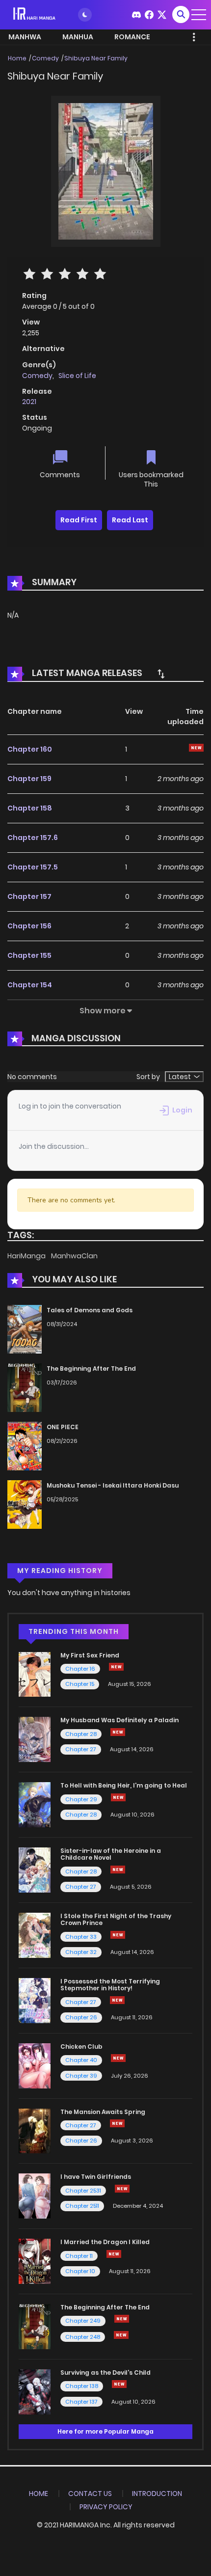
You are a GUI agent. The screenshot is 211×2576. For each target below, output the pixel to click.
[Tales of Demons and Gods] (25, 1329)
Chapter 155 (29, 955)
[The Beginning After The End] (25, 1387)
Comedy (45, 58)
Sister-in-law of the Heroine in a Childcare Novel (111, 1854)
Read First (79, 520)
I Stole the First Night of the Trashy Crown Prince (116, 1919)
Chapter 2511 (82, 2206)
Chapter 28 (81, 1734)
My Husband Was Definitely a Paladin (119, 1720)
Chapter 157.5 (33, 867)
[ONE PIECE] (25, 1445)
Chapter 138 (82, 2386)
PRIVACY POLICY (106, 2507)
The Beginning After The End (91, 1369)
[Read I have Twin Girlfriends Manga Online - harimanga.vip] (35, 2196)
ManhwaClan (74, 1256)
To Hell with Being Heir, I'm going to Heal (124, 1785)
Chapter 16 (80, 1669)
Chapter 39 (81, 2076)
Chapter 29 (81, 1799)
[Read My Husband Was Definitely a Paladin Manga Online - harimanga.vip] (35, 1739)
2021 (29, 402)
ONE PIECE (63, 1427)
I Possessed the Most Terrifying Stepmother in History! (110, 1985)
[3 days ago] (118, 1797)
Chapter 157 (29, 896)
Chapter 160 (30, 749)
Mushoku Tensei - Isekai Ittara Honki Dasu (113, 1485)
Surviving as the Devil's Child (105, 2373)
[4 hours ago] (116, 1667)
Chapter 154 (30, 985)
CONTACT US (90, 2494)
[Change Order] (161, 674)
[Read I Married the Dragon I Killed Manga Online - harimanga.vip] (35, 2261)
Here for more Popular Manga (105, 2431)
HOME (39, 2494)
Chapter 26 (81, 2017)
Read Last (130, 520)
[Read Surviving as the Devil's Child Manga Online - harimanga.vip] (35, 2391)
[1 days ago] (122, 2319)
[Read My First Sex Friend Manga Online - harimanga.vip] (35, 1674)
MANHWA (25, 37)
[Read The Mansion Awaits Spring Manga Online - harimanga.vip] (35, 2130)
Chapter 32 (81, 1952)
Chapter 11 (79, 2256)
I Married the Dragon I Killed (105, 2242)
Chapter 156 (29, 926)
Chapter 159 (29, 779)
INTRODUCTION (157, 2494)
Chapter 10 (80, 2271)
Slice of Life (77, 376)
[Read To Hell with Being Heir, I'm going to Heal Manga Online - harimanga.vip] (35, 1804)
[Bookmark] (151, 458)
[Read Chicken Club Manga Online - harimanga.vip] (35, 2065)
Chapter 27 (81, 1749)
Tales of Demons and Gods (90, 1310)
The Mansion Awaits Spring (103, 2112)
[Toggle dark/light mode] (85, 15)
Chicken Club (81, 2047)
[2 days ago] (114, 2254)
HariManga (27, 1256)
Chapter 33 (81, 1937)
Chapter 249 (83, 2321)
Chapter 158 (30, 808)
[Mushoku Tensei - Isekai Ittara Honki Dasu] (25, 1504)
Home (17, 58)
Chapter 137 (81, 2402)
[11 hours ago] (118, 1732)
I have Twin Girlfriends (96, 2177)
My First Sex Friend (90, 1655)
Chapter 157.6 (33, 838)
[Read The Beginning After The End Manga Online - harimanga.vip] (35, 2326)
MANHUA (78, 37)
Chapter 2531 (83, 2191)
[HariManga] (35, 14)
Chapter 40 (81, 2060)
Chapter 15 (80, 1684)
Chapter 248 (83, 2337)
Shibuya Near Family (96, 58)
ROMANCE (132, 37)
